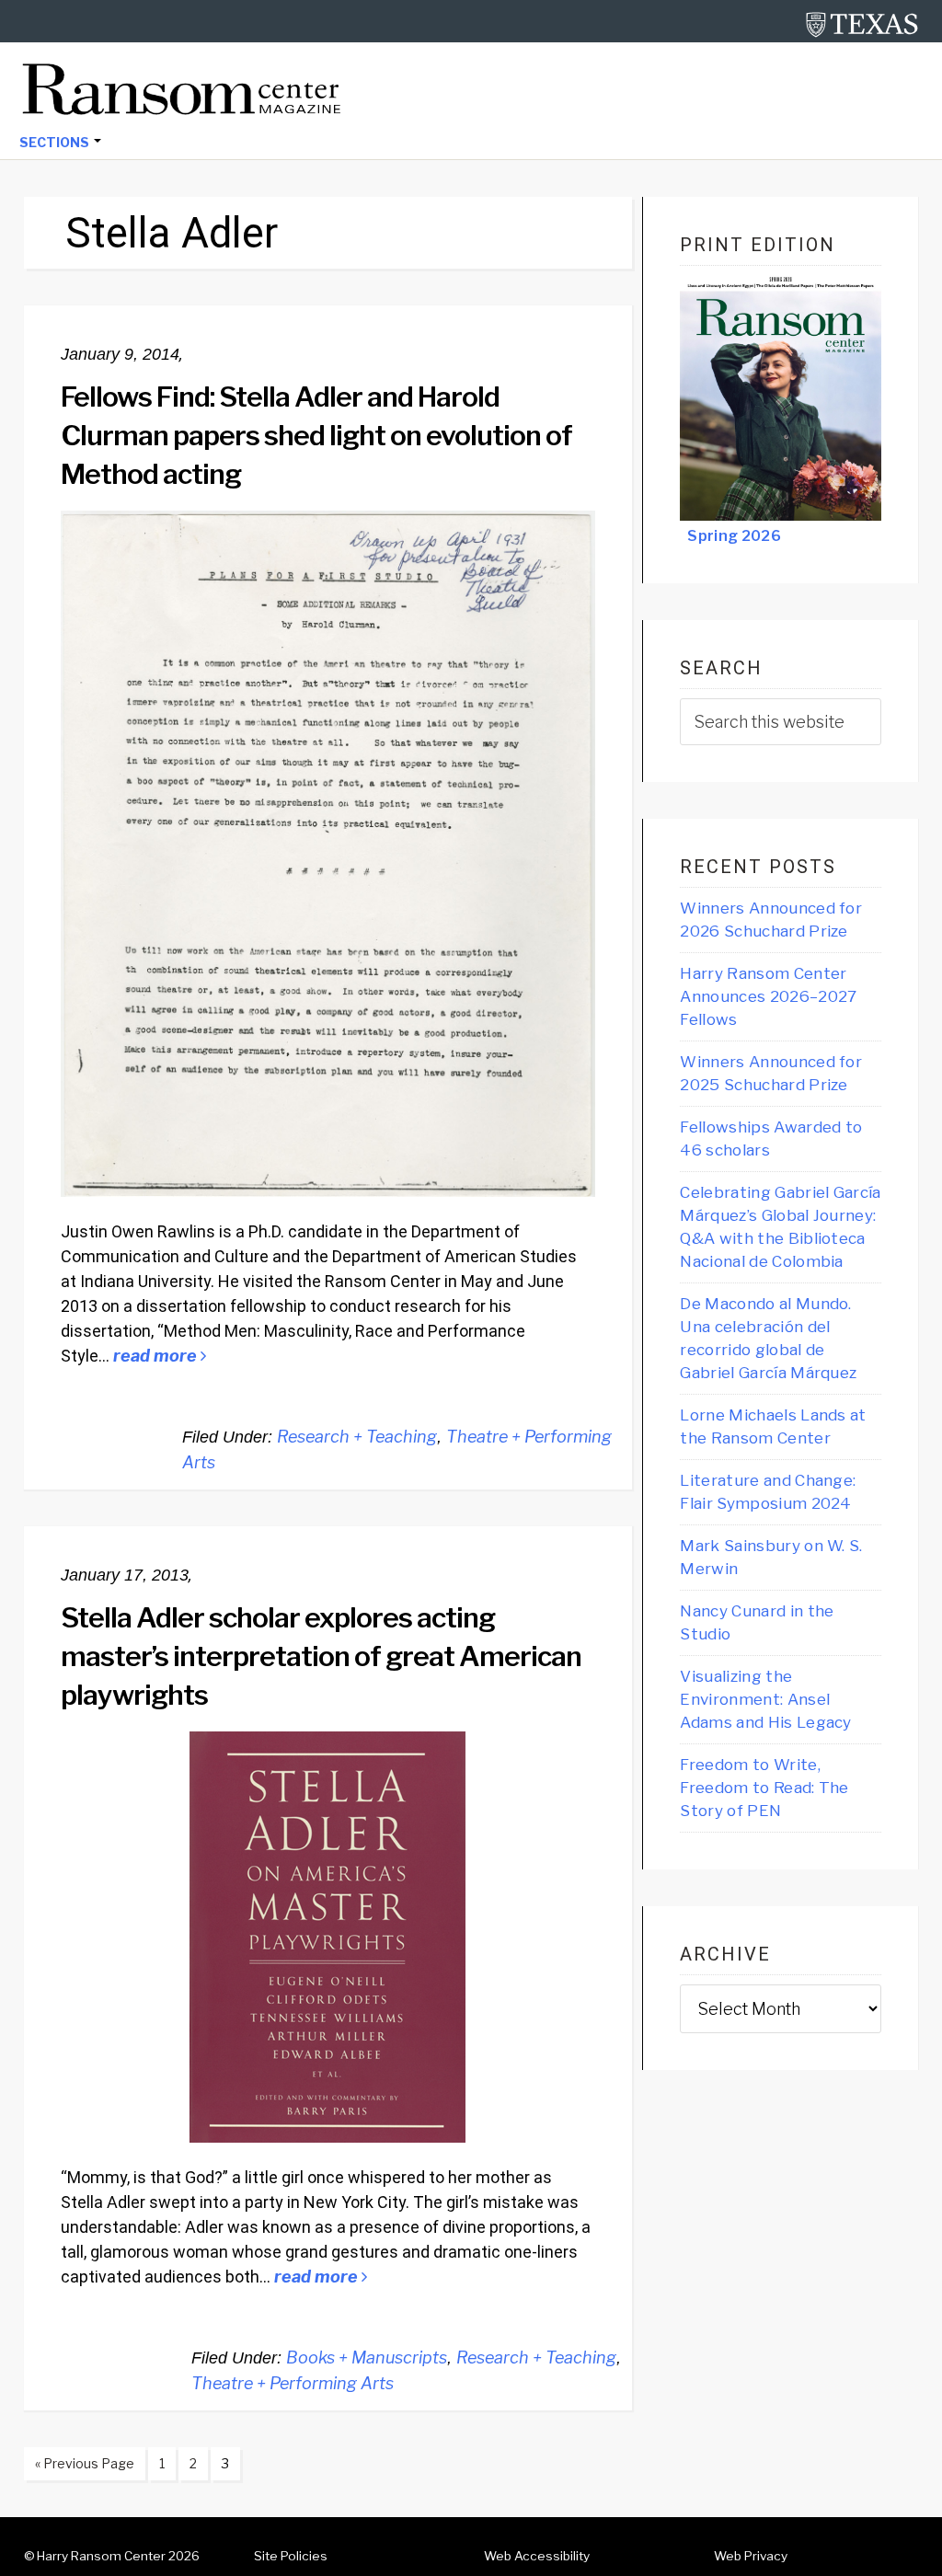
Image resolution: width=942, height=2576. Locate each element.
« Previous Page (79, 2467)
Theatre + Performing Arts (293, 2383)
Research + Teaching (357, 1437)
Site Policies (291, 2556)
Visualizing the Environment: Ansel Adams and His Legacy (765, 1699)
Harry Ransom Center (101, 2556)
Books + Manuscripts (367, 2357)
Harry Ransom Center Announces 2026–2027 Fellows (768, 996)
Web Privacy (751, 2556)
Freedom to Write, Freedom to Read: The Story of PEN (764, 1788)
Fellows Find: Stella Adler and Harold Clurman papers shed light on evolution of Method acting (316, 435)
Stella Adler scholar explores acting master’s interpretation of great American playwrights (321, 1656)
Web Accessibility (537, 2556)
